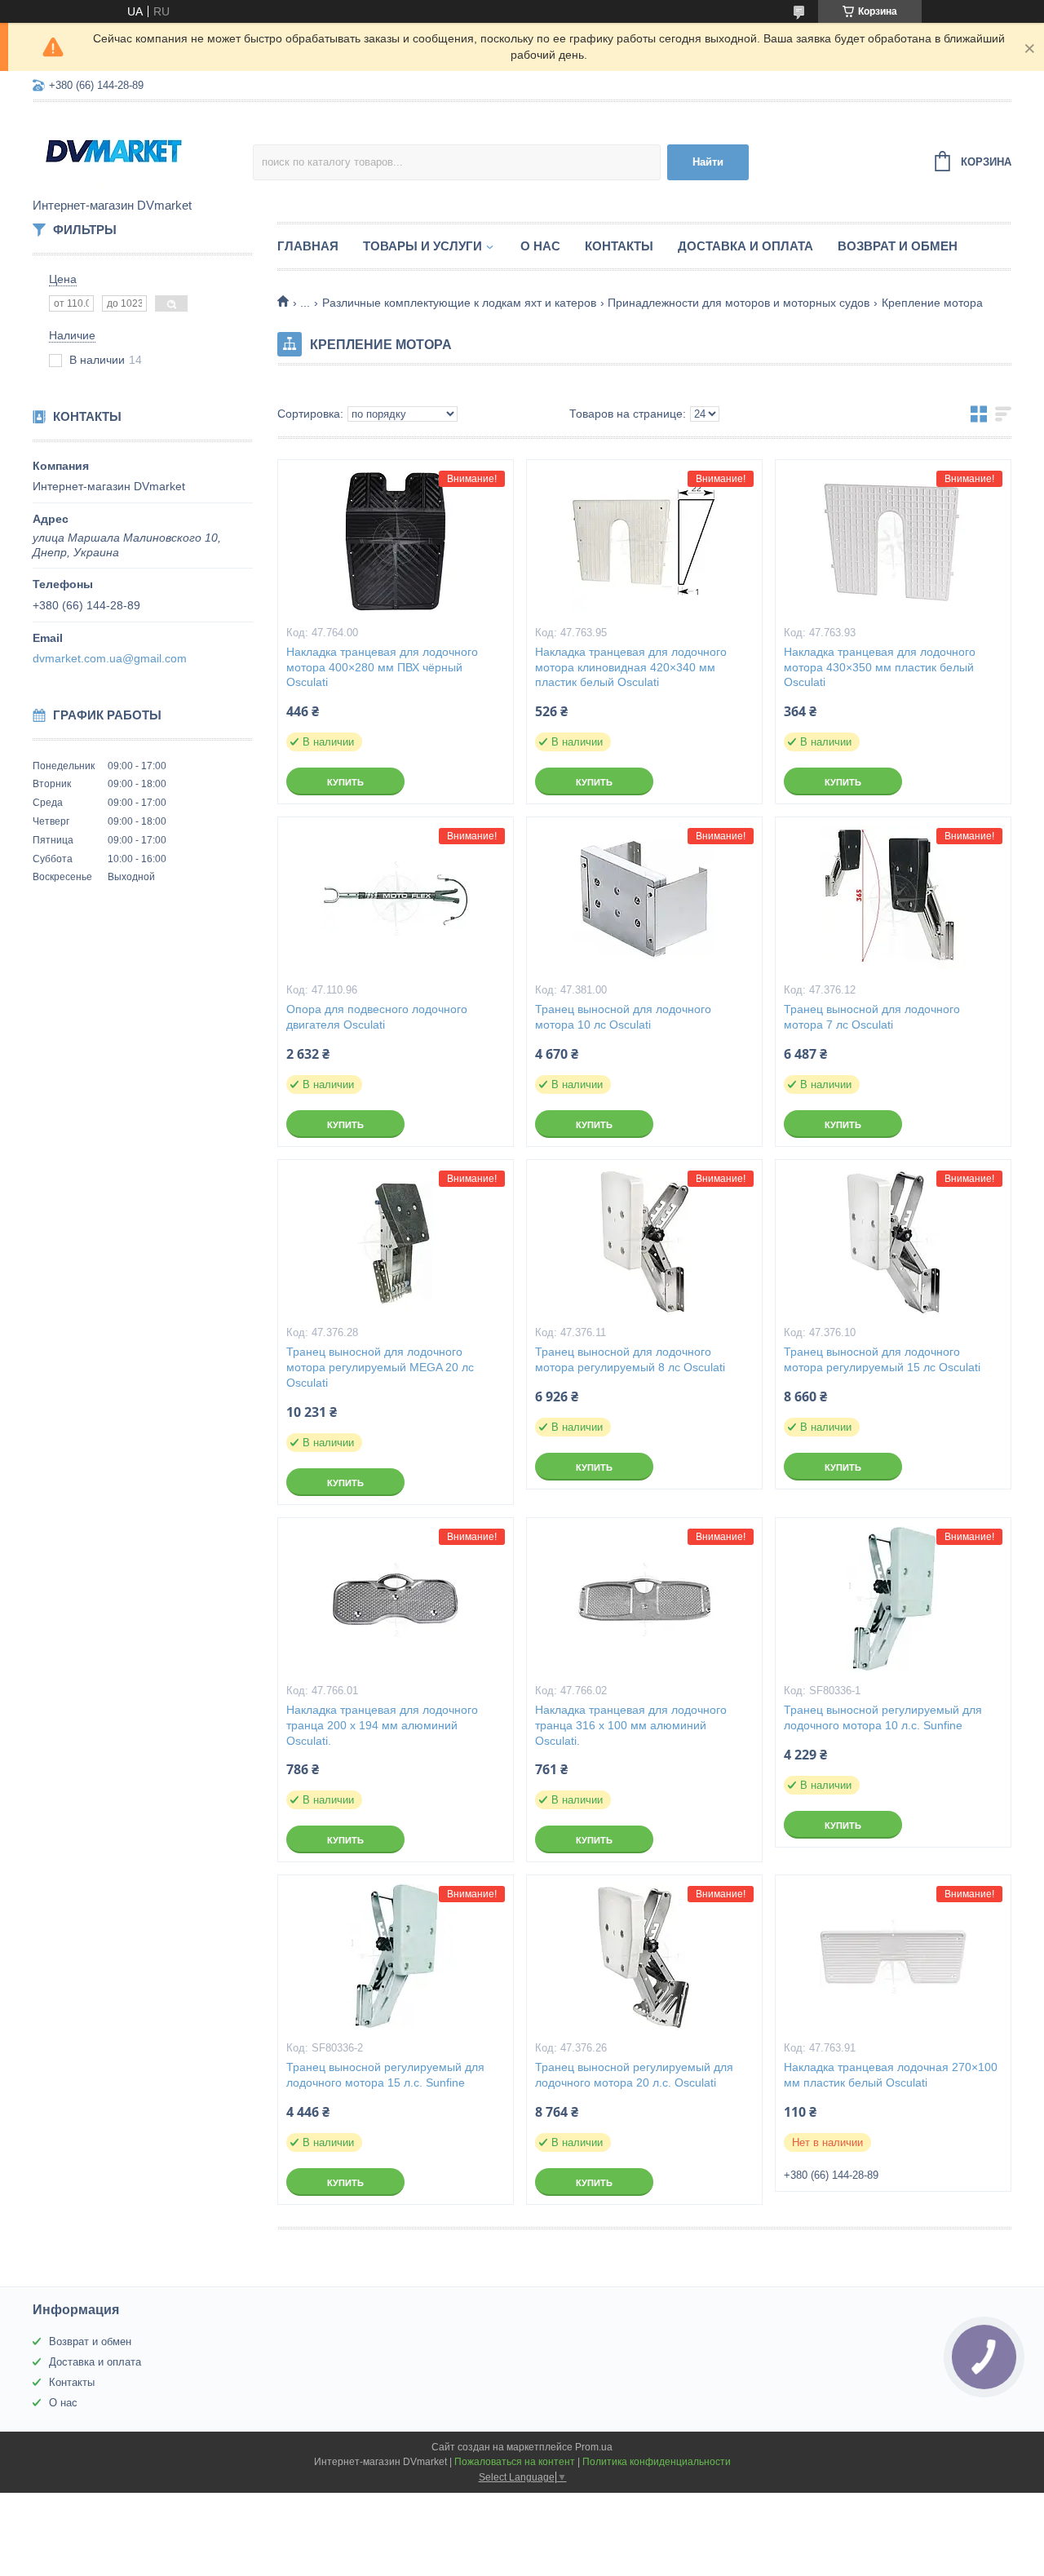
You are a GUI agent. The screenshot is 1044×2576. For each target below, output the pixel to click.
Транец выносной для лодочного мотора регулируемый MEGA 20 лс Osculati (380, 1367)
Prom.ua (594, 2447)
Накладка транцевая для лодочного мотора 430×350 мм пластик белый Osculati (880, 667)
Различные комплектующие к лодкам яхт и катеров (459, 303)
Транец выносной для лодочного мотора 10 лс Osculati (623, 1017)
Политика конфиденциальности (657, 2462)
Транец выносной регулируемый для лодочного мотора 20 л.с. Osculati (634, 2075)
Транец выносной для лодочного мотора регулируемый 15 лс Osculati (882, 1359)
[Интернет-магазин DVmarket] (143, 151)
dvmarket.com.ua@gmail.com (110, 658)
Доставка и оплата (745, 246)
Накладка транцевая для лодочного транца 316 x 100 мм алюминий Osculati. (631, 1725)
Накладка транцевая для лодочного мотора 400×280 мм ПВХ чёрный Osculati (382, 667)
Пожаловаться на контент (515, 2462)
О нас (540, 246)
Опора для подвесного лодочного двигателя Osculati (377, 1017)
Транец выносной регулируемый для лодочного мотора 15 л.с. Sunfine (385, 2075)
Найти (708, 162)
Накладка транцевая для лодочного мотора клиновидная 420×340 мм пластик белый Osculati (631, 667)
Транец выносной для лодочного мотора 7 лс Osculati (872, 1017)
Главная (308, 246)
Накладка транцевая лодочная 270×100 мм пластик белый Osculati (891, 2075)
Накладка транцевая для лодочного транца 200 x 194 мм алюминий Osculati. (382, 1725)
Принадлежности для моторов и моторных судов (739, 303)
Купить (345, 782)
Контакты (619, 246)
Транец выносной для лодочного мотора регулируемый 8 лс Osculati (630, 1359)
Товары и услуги (422, 246)
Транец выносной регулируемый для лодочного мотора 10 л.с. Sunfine (883, 1717)
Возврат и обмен (898, 246)
